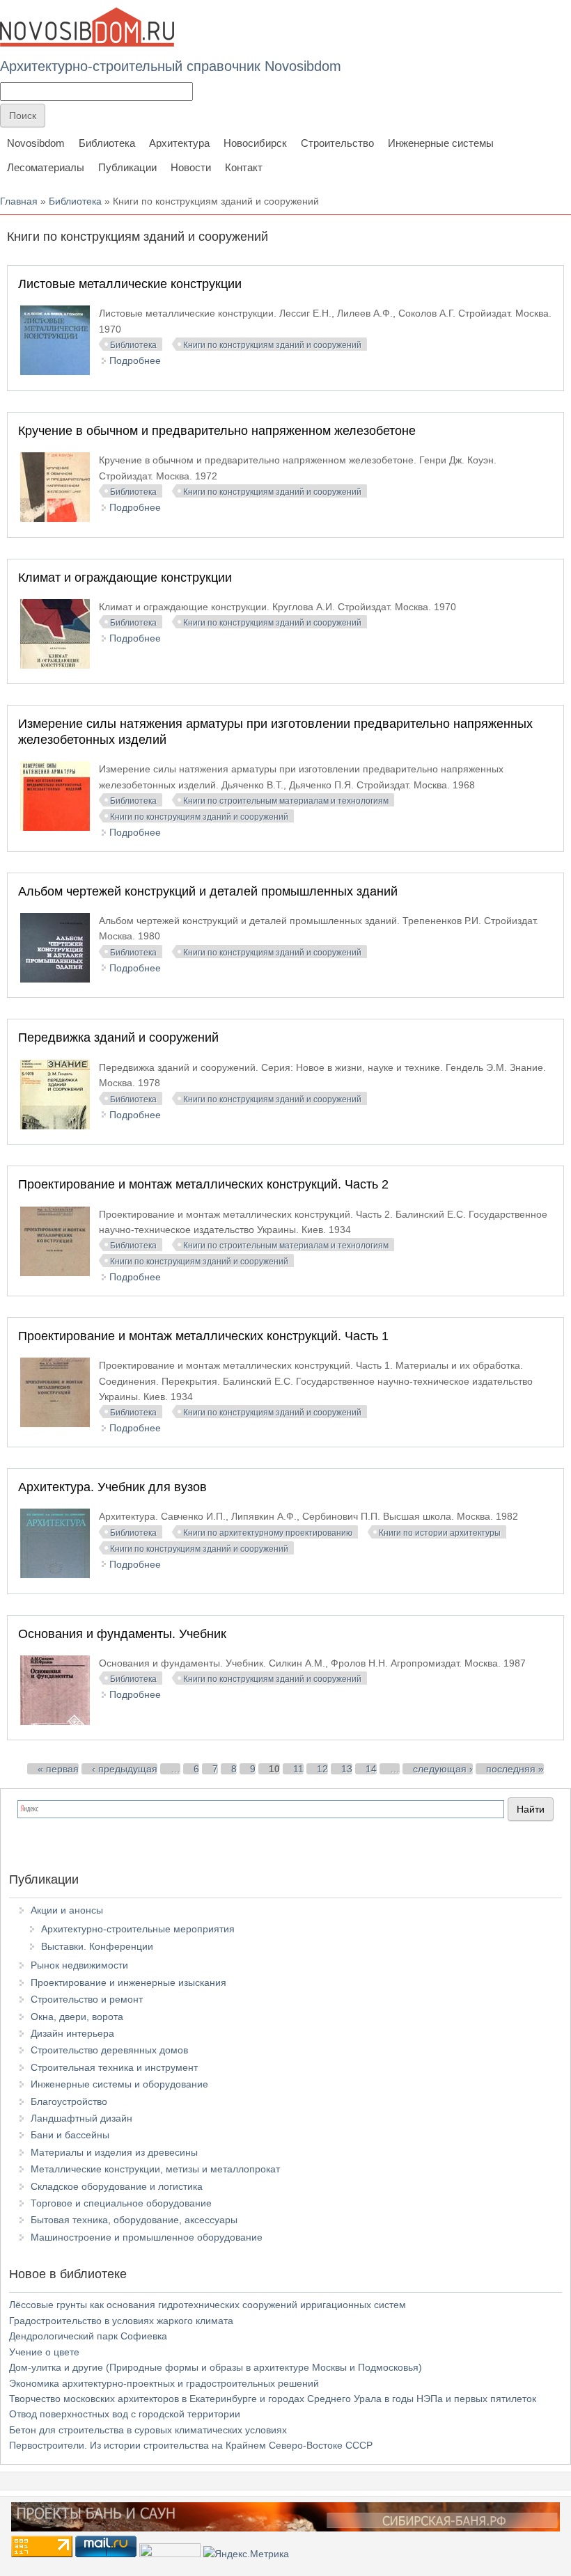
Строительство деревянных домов (109, 2050)
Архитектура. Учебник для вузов (112, 1487)
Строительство (337, 143)
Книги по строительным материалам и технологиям (286, 801)
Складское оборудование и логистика (117, 2186)
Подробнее (135, 360)
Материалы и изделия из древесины (114, 2152)
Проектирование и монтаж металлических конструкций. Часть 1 (203, 1336)
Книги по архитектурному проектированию (268, 1533)
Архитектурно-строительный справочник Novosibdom (171, 66)
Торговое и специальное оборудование (121, 2203)
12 (322, 1769)
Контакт (244, 167)
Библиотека (107, 143)
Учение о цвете (44, 2352)
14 (371, 1769)
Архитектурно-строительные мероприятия (138, 1929)
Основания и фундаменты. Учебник (122, 1634)
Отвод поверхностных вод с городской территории (125, 2414)
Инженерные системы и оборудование (119, 2084)
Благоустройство (69, 2101)
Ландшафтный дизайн (81, 2118)
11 (298, 1769)
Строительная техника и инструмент (114, 2067)
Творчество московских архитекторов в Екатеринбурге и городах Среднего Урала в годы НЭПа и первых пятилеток (273, 2399)
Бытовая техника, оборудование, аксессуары (134, 2220)
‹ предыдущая (125, 1769)
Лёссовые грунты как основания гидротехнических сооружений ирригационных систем (208, 2305)
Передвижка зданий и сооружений (118, 1037)
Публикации (127, 167)
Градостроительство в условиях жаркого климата (121, 2321)
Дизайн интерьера (72, 2033)
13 (347, 1769)
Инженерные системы (441, 143)
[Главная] (87, 27)
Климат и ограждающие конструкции (125, 578)
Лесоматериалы (46, 167)
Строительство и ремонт (87, 1999)
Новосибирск (255, 143)
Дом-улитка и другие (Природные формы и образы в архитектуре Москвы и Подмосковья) (216, 2367)
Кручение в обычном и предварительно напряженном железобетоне (217, 431)
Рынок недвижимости (79, 1965)
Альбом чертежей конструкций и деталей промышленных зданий (208, 891)
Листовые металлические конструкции (130, 284)
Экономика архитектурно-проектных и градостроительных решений (164, 2383)
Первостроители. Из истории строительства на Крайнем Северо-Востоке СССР (191, 2445)
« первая (58, 1769)
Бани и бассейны (70, 2135)
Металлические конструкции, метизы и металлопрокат (155, 2169)
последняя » (515, 1769)
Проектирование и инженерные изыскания (128, 1982)
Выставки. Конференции (97, 1946)
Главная (19, 201)
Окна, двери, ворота (77, 2017)
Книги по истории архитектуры (440, 1533)
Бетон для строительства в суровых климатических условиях (148, 2430)
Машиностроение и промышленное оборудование (147, 2237)
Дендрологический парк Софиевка (88, 2336)
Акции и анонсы (67, 1910)
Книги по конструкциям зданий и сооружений (272, 345)
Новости (191, 167)
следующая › (443, 1769)
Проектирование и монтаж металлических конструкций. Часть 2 (203, 1184)
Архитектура (179, 143)
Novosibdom (36, 143)
